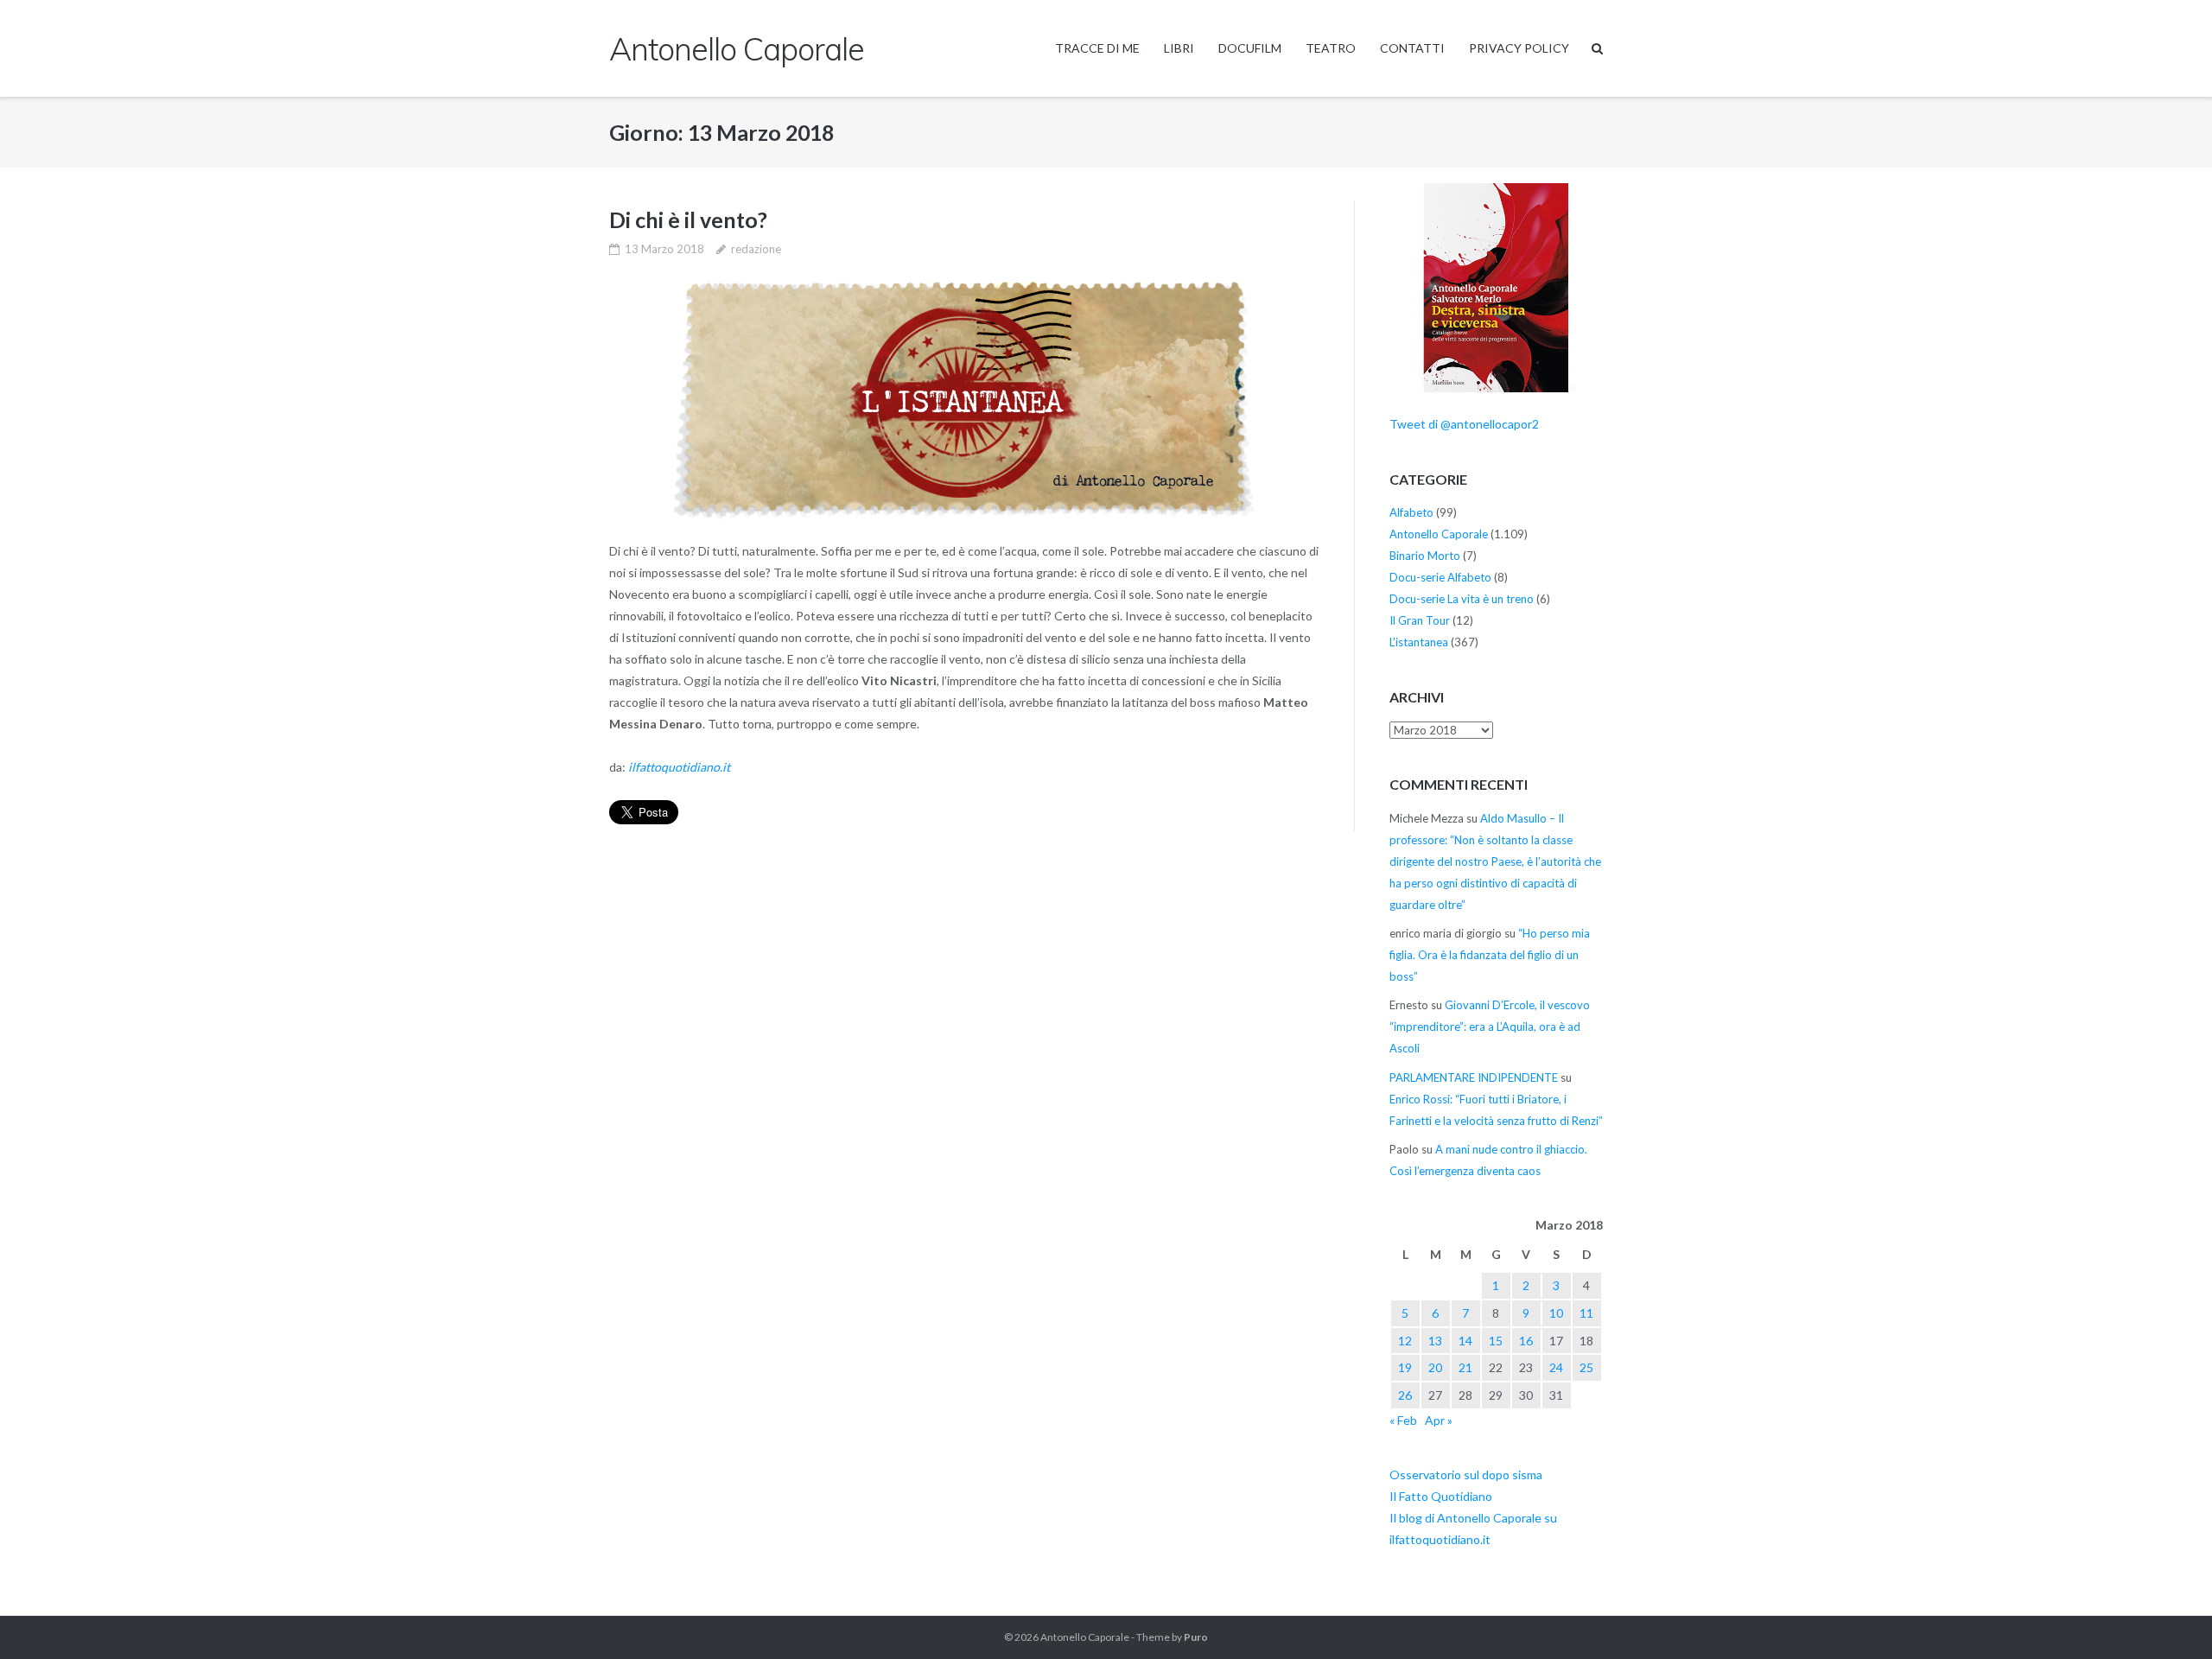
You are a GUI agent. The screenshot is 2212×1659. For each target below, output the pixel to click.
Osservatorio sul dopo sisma (1466, 1475)
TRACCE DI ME (1097, 48)
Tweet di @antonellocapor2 (1464, 424)
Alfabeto (1411, 512)
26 (1405, 1395)
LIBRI (1179, 48)
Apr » (1439, 1420)
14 (1465, 1341)
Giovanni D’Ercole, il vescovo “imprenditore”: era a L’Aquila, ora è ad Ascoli (1490, 1027)
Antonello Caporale (1439, 534)
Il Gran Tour (1420, 620)
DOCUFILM (1250, 48)
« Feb (1403, 1420)
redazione (756, 249)
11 (1586, 1313)
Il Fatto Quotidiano (1441, 1496)
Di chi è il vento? (688, 219)
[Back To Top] (2169, 1618)
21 (1465, 1367)
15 (1496, 1341)
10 (1556, 1313)
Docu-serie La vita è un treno (1462, 599)
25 (1586, 1367)
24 (1556, 1367)
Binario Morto (1425, 556)
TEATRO (1331, 48)
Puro (1196, 1637)
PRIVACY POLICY (1519, 48)
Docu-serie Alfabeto (1440, 577)
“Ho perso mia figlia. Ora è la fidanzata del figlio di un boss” (1490, 955)
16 (1526, 1341)
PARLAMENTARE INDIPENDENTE (1474, 1077)
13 (1435, 1341)
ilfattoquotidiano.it (679, 767)
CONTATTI (1412, 48)
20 (1435, 1367)
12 (1405, 1341)
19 (1405, 1367)
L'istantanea (1419, 642)
